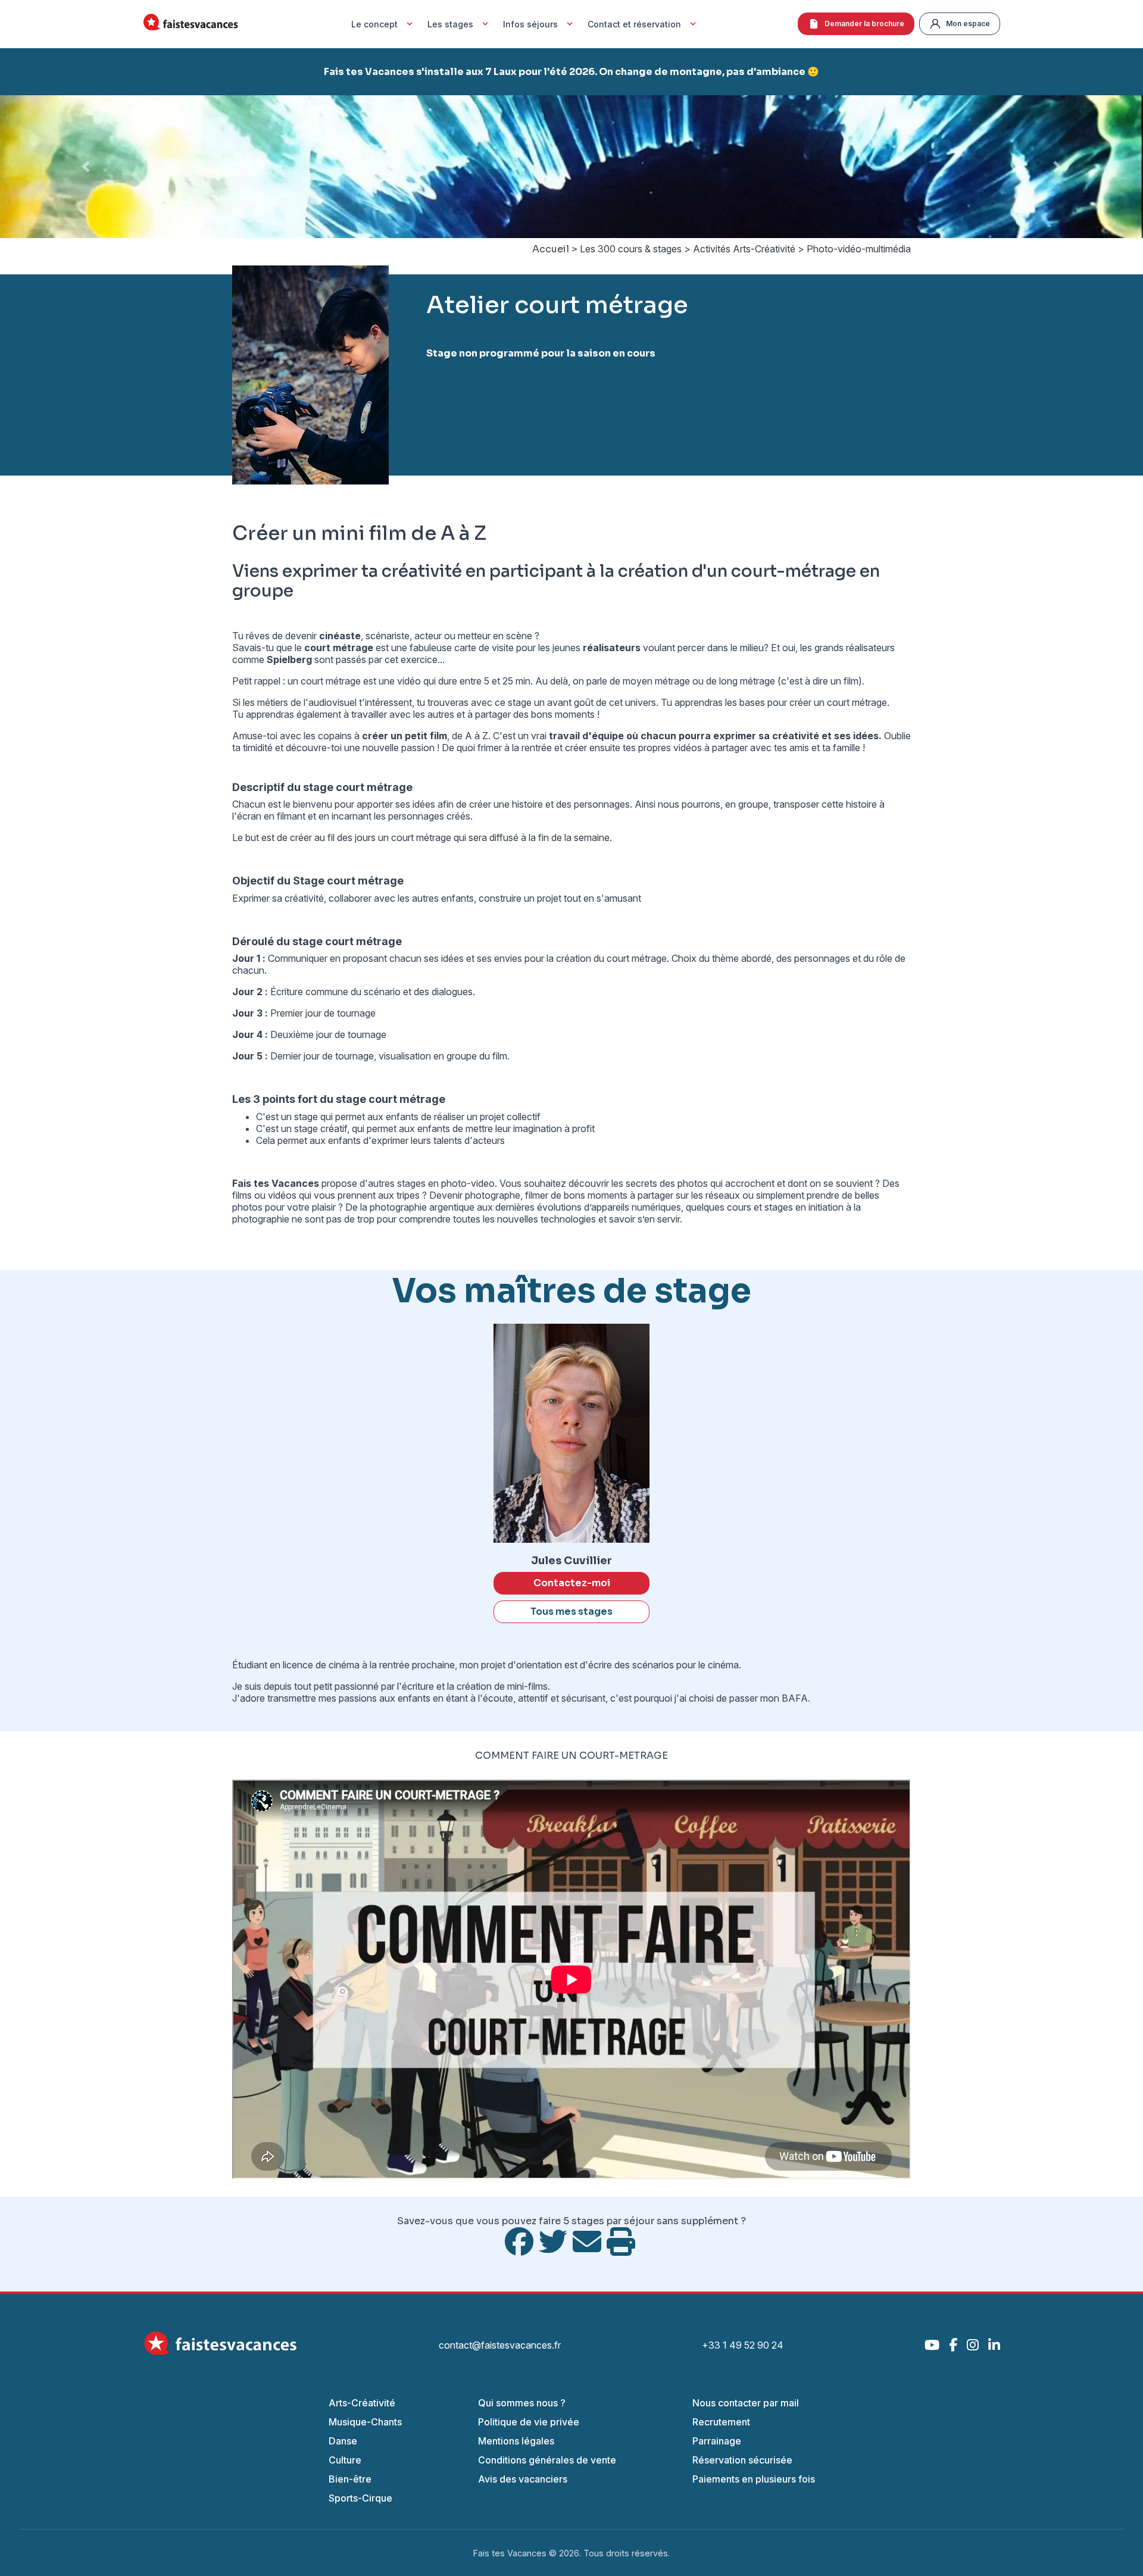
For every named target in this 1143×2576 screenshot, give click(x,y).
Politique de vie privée (529, 2422)
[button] (86, 167)
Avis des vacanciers (523, 2479)
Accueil (551, 249)
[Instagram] (973, 2345)
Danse (343, 2441)
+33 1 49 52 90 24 (743, 2345)
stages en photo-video (446, 1183)
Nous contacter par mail (746, 2403)
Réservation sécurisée (742, 2460)
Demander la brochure (864, 24)
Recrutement (721, 2422)
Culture (345, 2460)
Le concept (374, 24)
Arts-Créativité (362, 2403)
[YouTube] (932, 2345)
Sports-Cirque (360, 2498)
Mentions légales (516, 2441)
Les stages (450, 24)
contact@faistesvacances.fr (500, 2345)
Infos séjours (530, 24)
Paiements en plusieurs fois (754, 2479)
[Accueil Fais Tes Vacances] (190, 24)
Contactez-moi (572, 1583)
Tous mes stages (571, 1611)
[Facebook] (953, 2345)
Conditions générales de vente (547, 2460)
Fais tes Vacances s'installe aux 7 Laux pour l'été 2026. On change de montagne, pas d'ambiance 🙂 (571, 72)
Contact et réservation (634, 24)
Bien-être (350, 2479)
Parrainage (717, 2441)
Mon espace (968, 24)
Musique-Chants (365, 2422)
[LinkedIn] (994, 2345)
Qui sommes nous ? (522, 2403)
